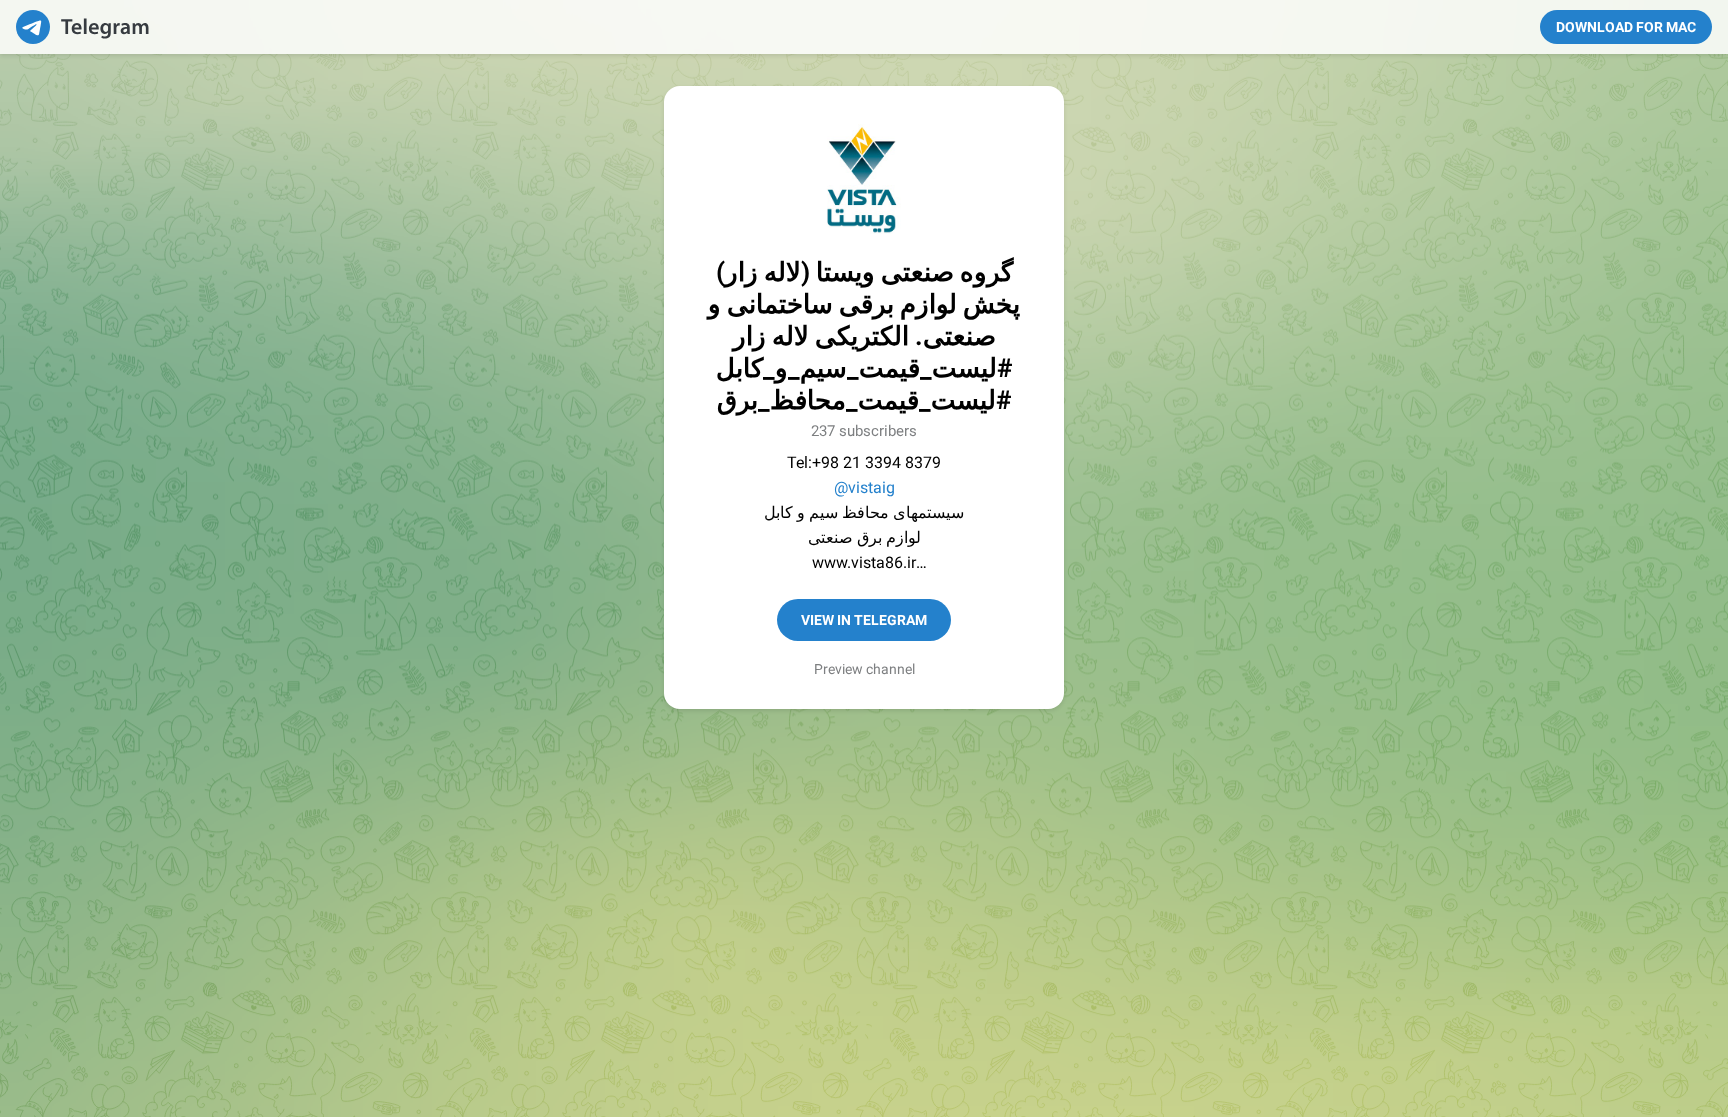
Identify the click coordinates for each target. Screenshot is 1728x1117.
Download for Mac (1626, 27)
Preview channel (864, 669)
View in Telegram (864, 620)
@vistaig (864, 487)
